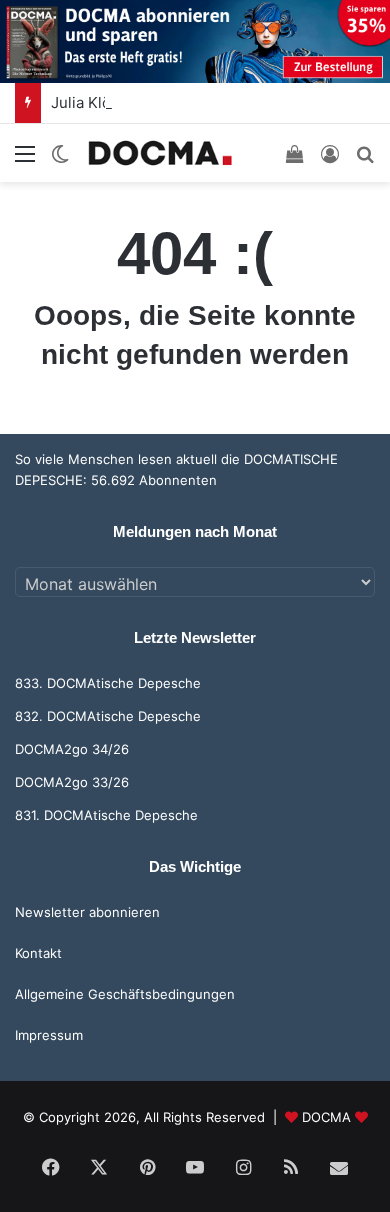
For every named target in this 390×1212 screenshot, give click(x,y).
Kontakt (38, 953)
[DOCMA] (160, 152)
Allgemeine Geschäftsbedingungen (125, 994)
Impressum (49, 1035)
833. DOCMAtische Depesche (108, 683)
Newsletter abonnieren (87, 912)
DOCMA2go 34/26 (72, 749)
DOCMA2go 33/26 (72, 782)
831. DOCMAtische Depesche (106, 815)
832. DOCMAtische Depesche (108, 716)
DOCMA (326, 1117)
